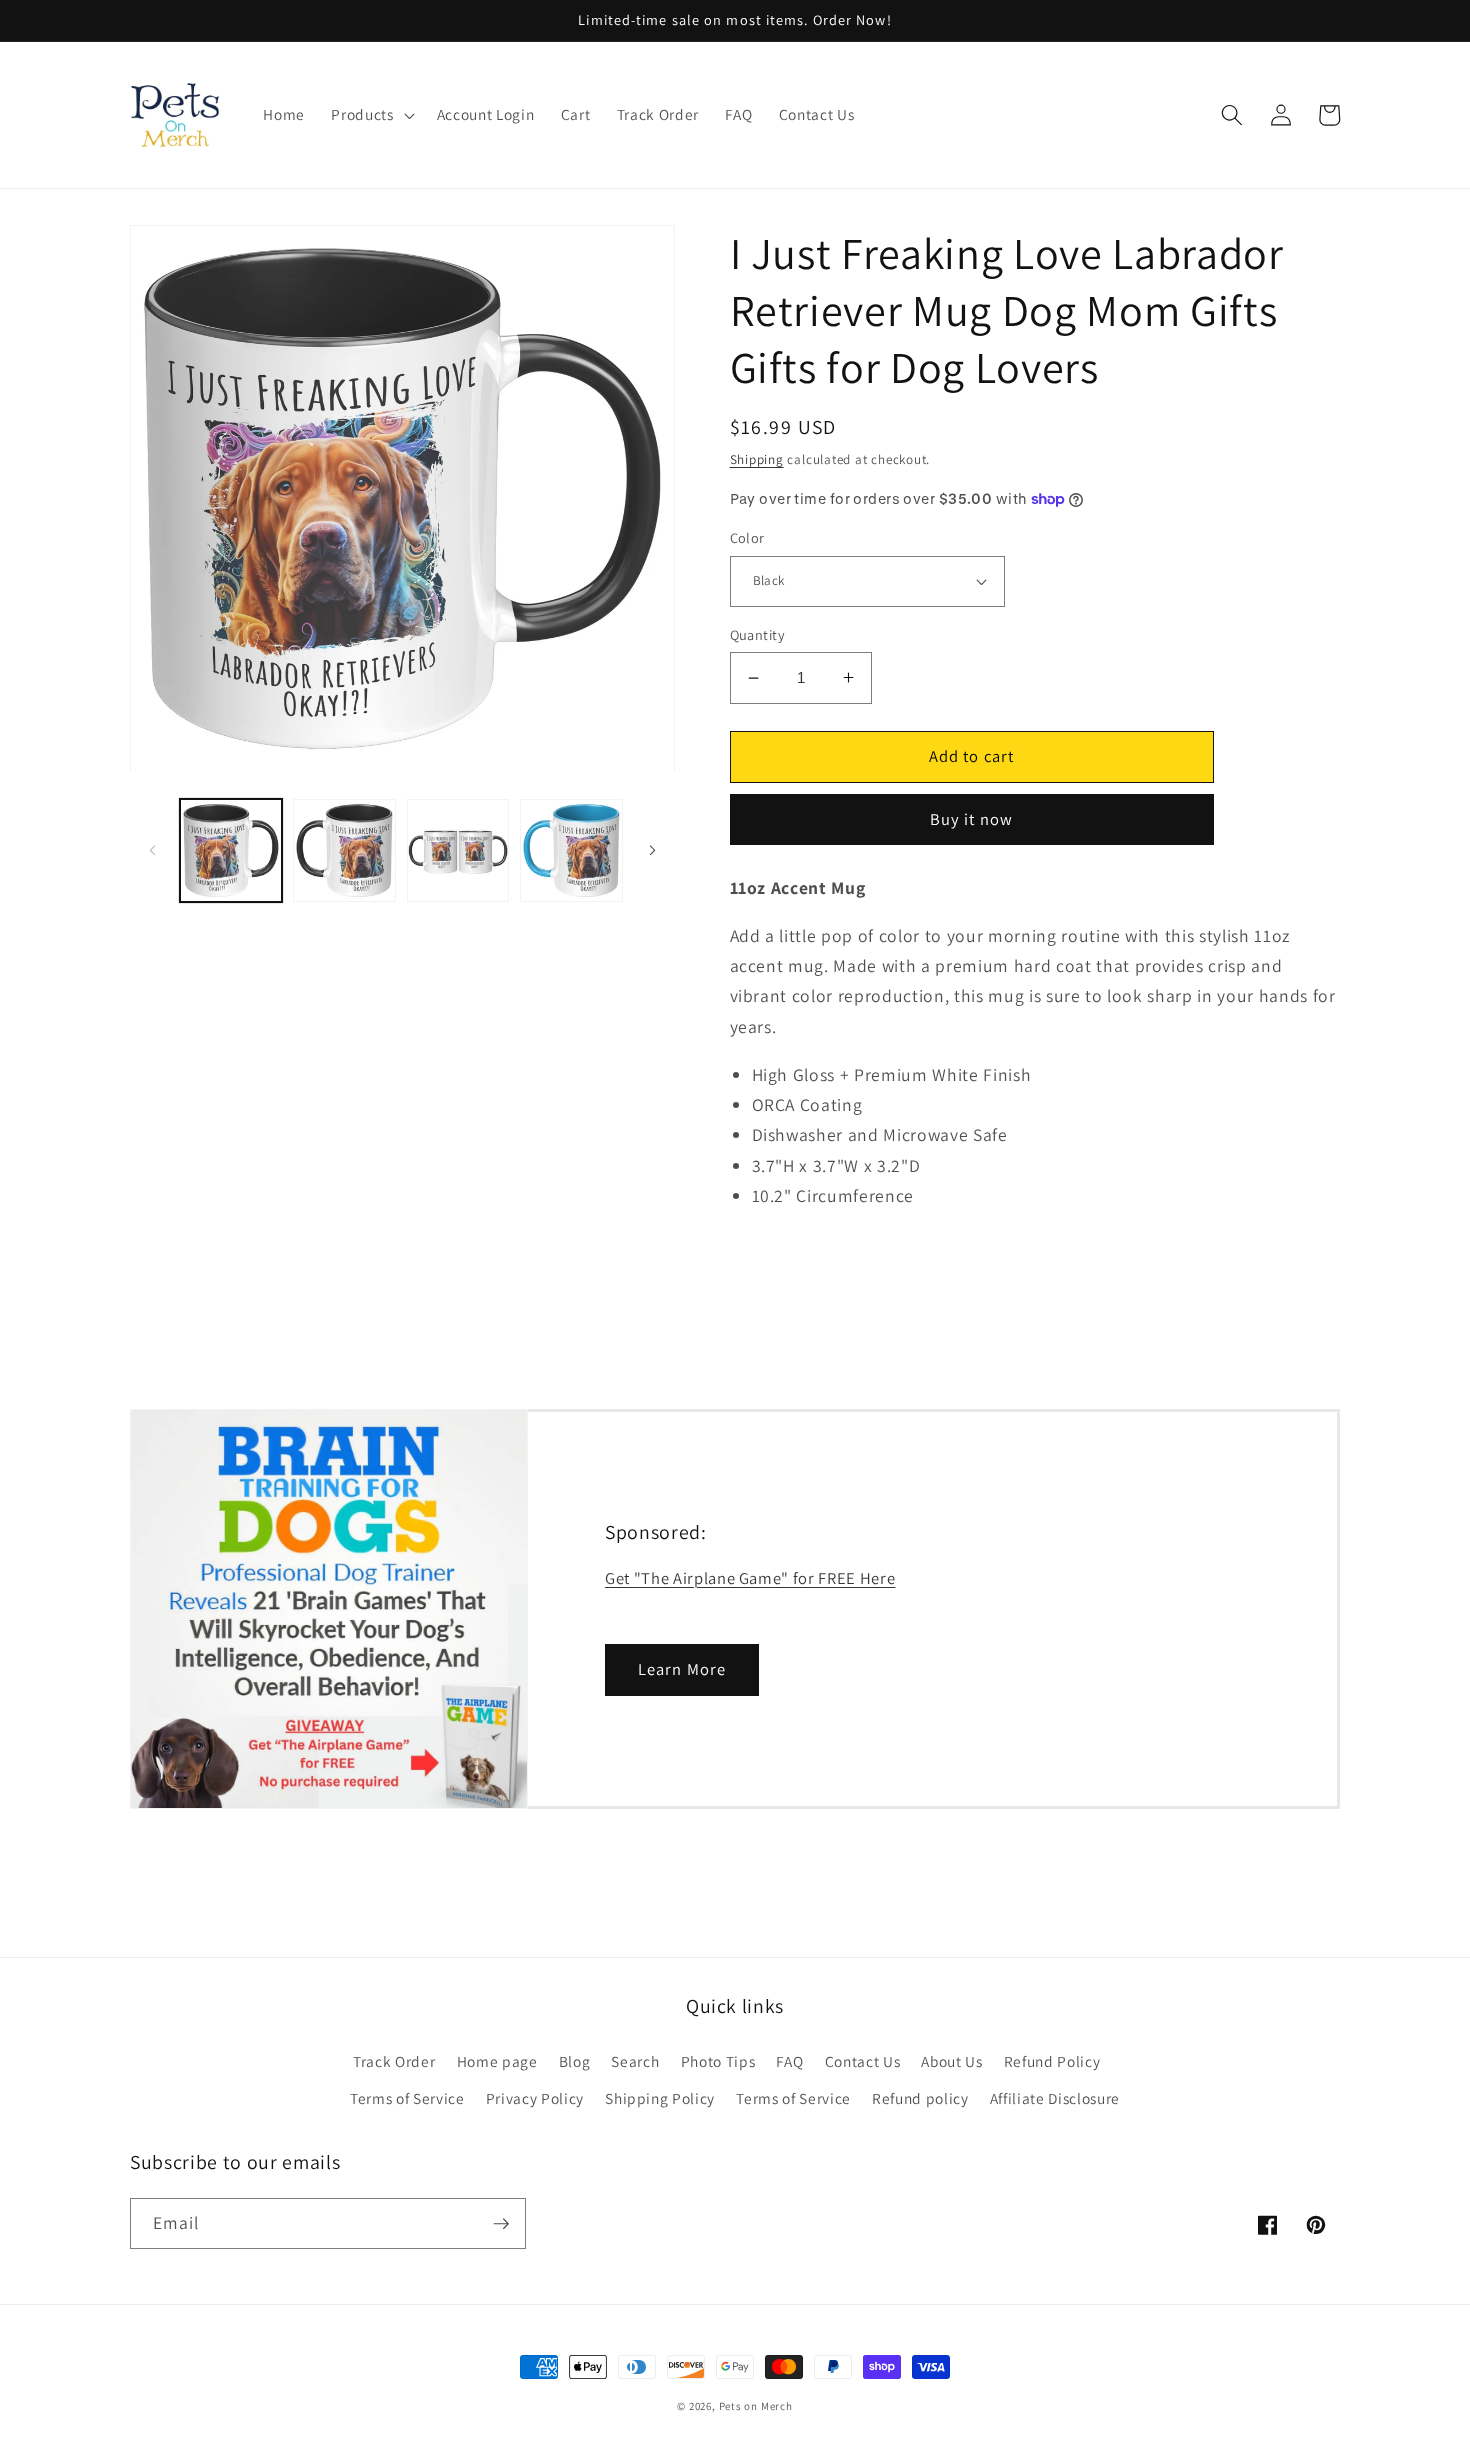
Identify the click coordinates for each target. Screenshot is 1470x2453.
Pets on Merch (756, 2406)
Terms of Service (407, 2098)
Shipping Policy (660, 2098)
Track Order (394, 2061)
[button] (370, 115)
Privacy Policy (535, 2098)
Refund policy (920, 2098)
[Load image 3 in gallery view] (458, 850)
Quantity (758, 634)
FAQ (789, 2061)
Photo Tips (718, 2061)
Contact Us (863, 2061)
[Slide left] (152, 850)
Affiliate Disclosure (1055, 2098)
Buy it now (971, 819)
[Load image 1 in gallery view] (231, 850)
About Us (951, 2061)
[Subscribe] (501, 2224)
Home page (497, 2061)
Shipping (757, 459)
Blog (575, 2061)
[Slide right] (653, 850)
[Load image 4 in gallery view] (571, 850)
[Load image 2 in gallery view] (344, 850)
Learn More (682, 1669)
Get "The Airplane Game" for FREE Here (750, 1578)
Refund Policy (1052, 2061)
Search (635, 2061)
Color (747, 537)
